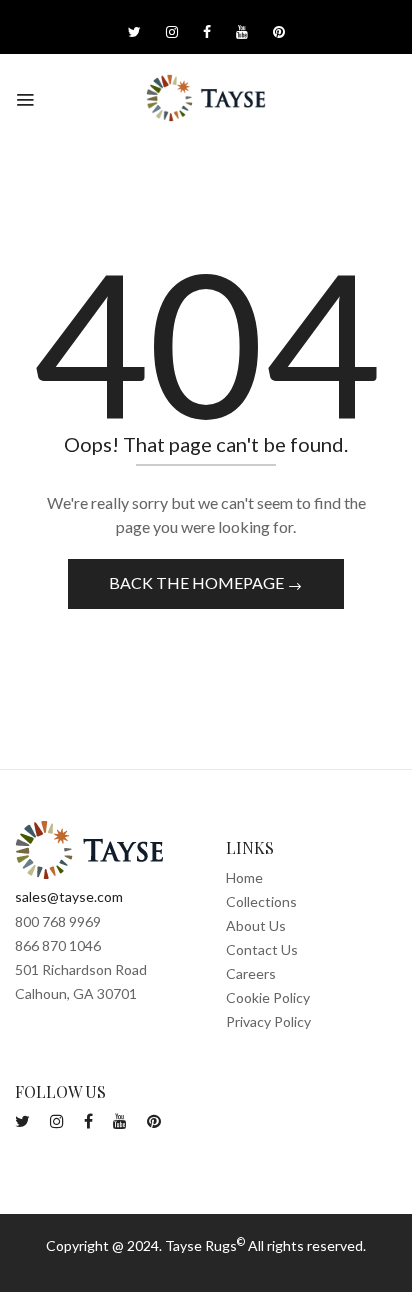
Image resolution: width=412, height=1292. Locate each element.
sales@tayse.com (69, 896)
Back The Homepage (198, 582)
